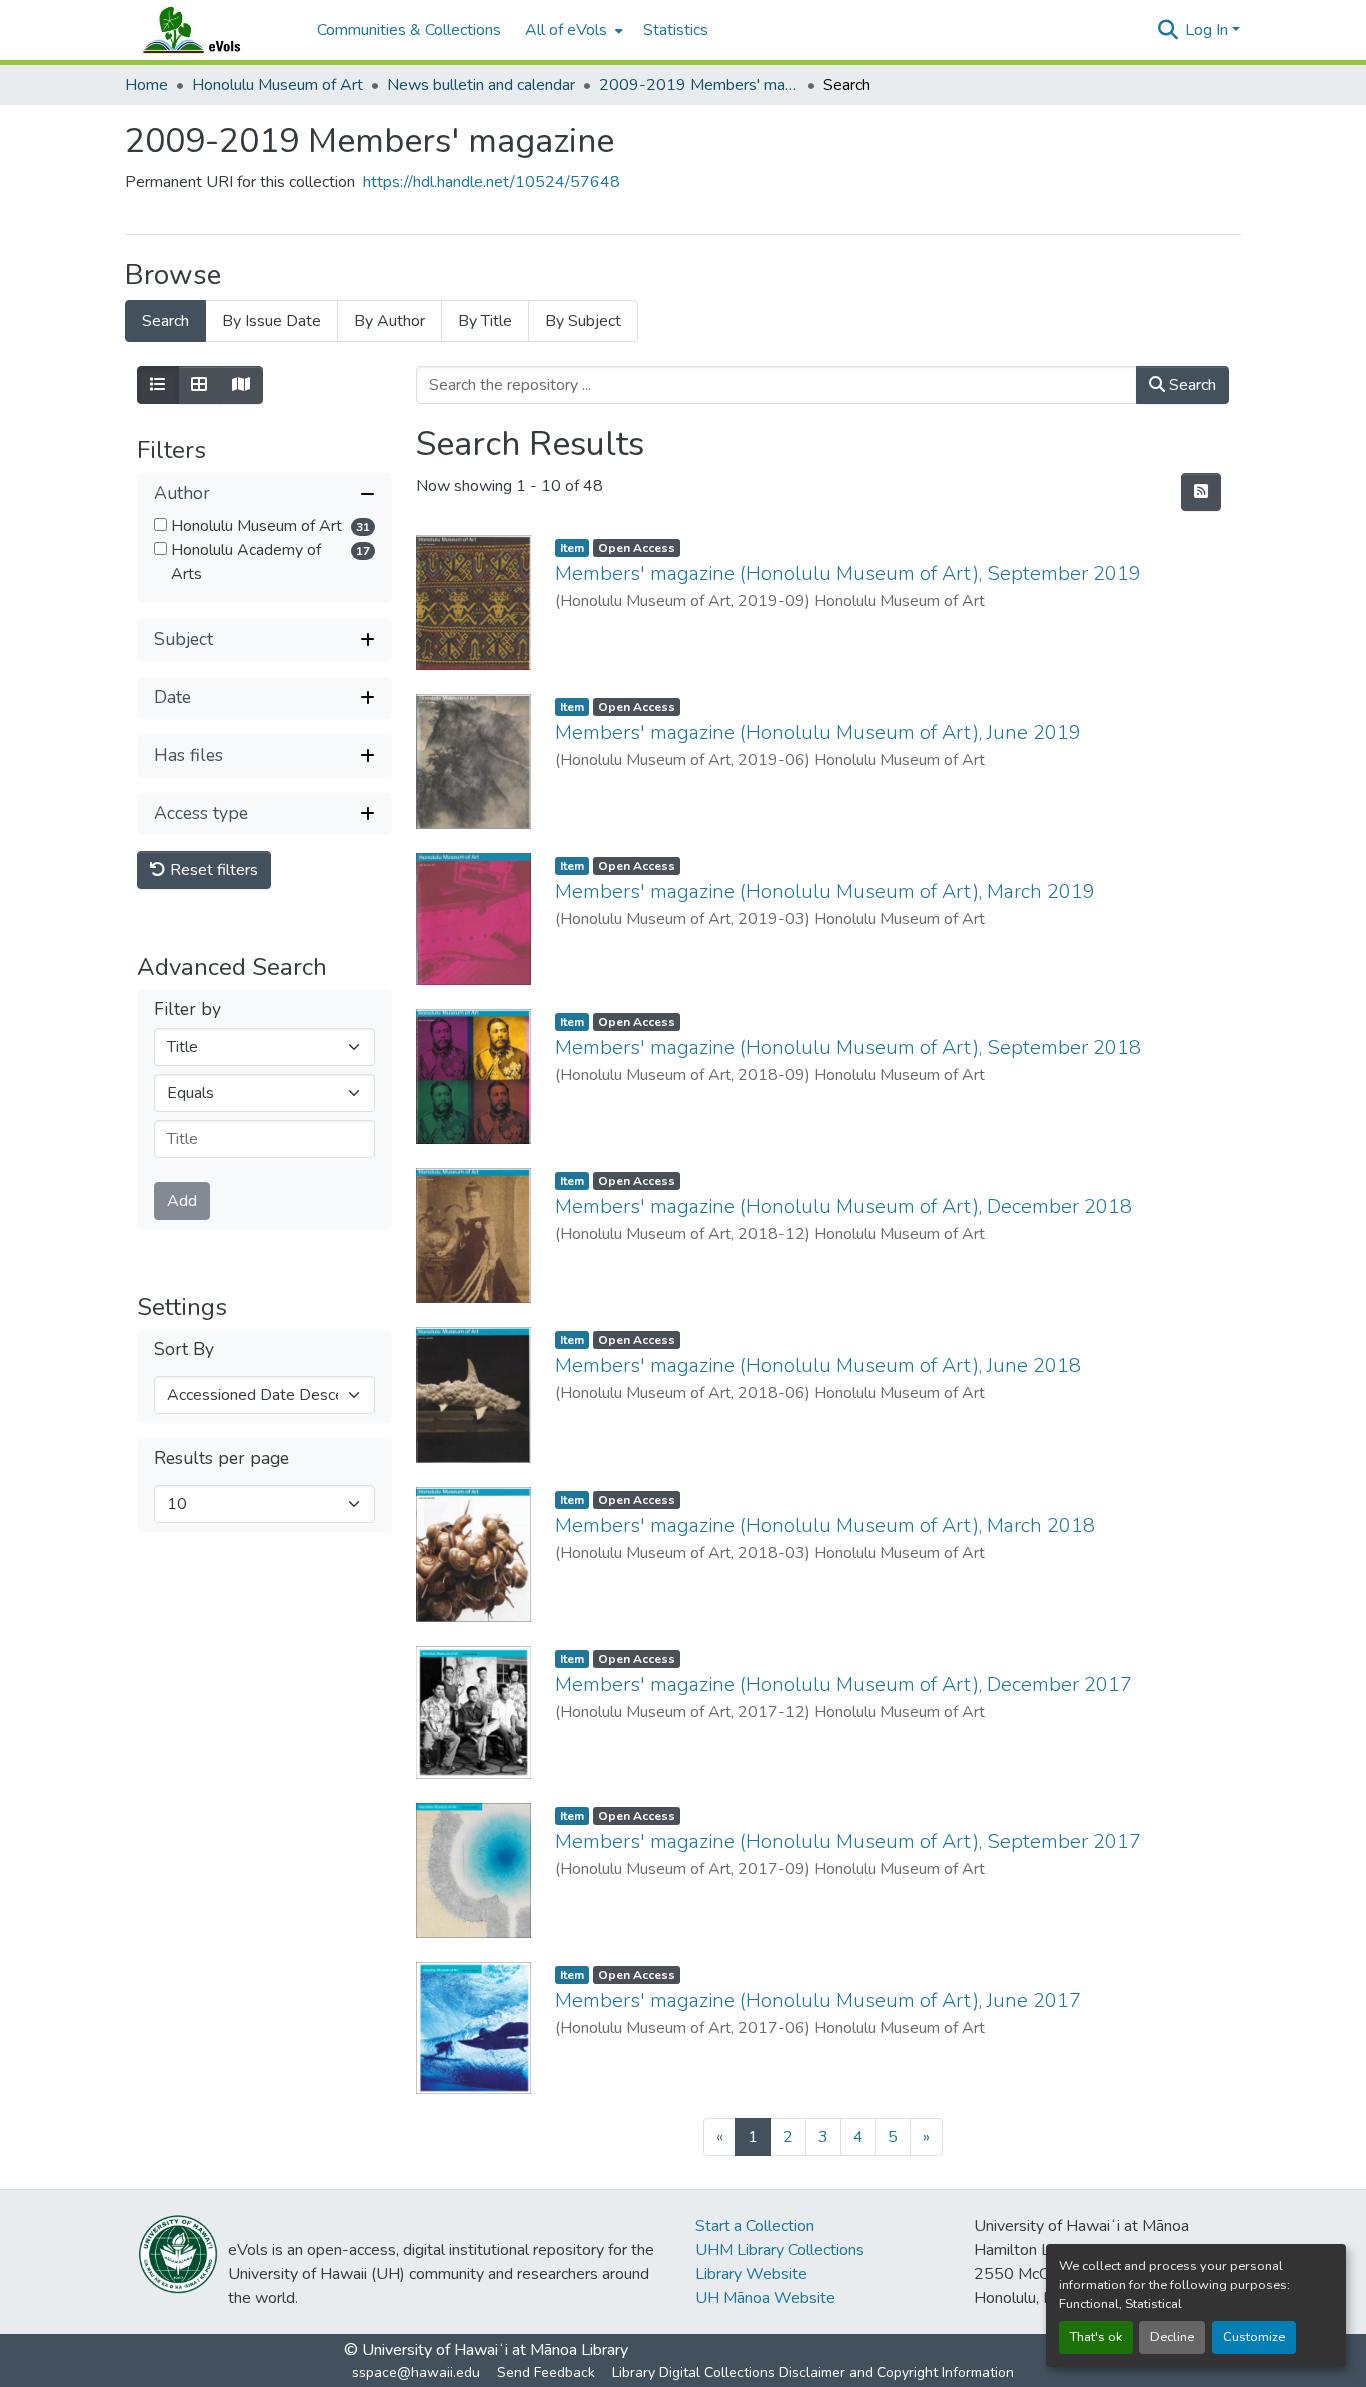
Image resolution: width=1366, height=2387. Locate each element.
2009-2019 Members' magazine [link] (699, 85)
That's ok (1096, 2337)
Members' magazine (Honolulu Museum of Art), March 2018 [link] (825, 1525)
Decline (1172, 2337)
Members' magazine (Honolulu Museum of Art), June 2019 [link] (818, 732)
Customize (1254, 2337)
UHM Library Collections (779, 2250)
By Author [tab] (389, 321)
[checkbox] (160, 524)
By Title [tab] (485, 321)
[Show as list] (158, 385)
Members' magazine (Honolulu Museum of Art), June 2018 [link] (818, 1365)
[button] (211, 30)
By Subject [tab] (583, 321)
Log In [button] (1208, 30)
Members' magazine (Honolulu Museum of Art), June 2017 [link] (818, 2000)
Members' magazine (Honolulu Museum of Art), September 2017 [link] (848, 1841)
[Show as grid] (199, 385)
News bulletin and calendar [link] (481, 85)
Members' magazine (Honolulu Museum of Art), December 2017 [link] (843, 1684)
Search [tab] (165, 321)
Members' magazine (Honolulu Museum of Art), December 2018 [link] (843, 1206)
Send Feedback (546, 2372)
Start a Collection (754, 2226)
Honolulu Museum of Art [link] (277, 85)
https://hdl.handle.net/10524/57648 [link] (491, 182)
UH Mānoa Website (765, 2298)
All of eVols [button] (566, 30)
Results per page (221, 1458)
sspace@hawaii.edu (416, 2372)
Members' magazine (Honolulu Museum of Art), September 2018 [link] (848, 1047)
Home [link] (146, 85)
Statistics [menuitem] (675, 30)
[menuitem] (572, 30)
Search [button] (1190, 385)
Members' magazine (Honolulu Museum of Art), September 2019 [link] (848, 573)
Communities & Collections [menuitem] (409, 30)
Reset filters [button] (212, 870)
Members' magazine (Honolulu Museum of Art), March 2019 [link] (825, 891)
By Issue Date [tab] (271, 321)
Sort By (184, 1349)
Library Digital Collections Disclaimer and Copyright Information (813, 2372)
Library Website (751, 2274)
